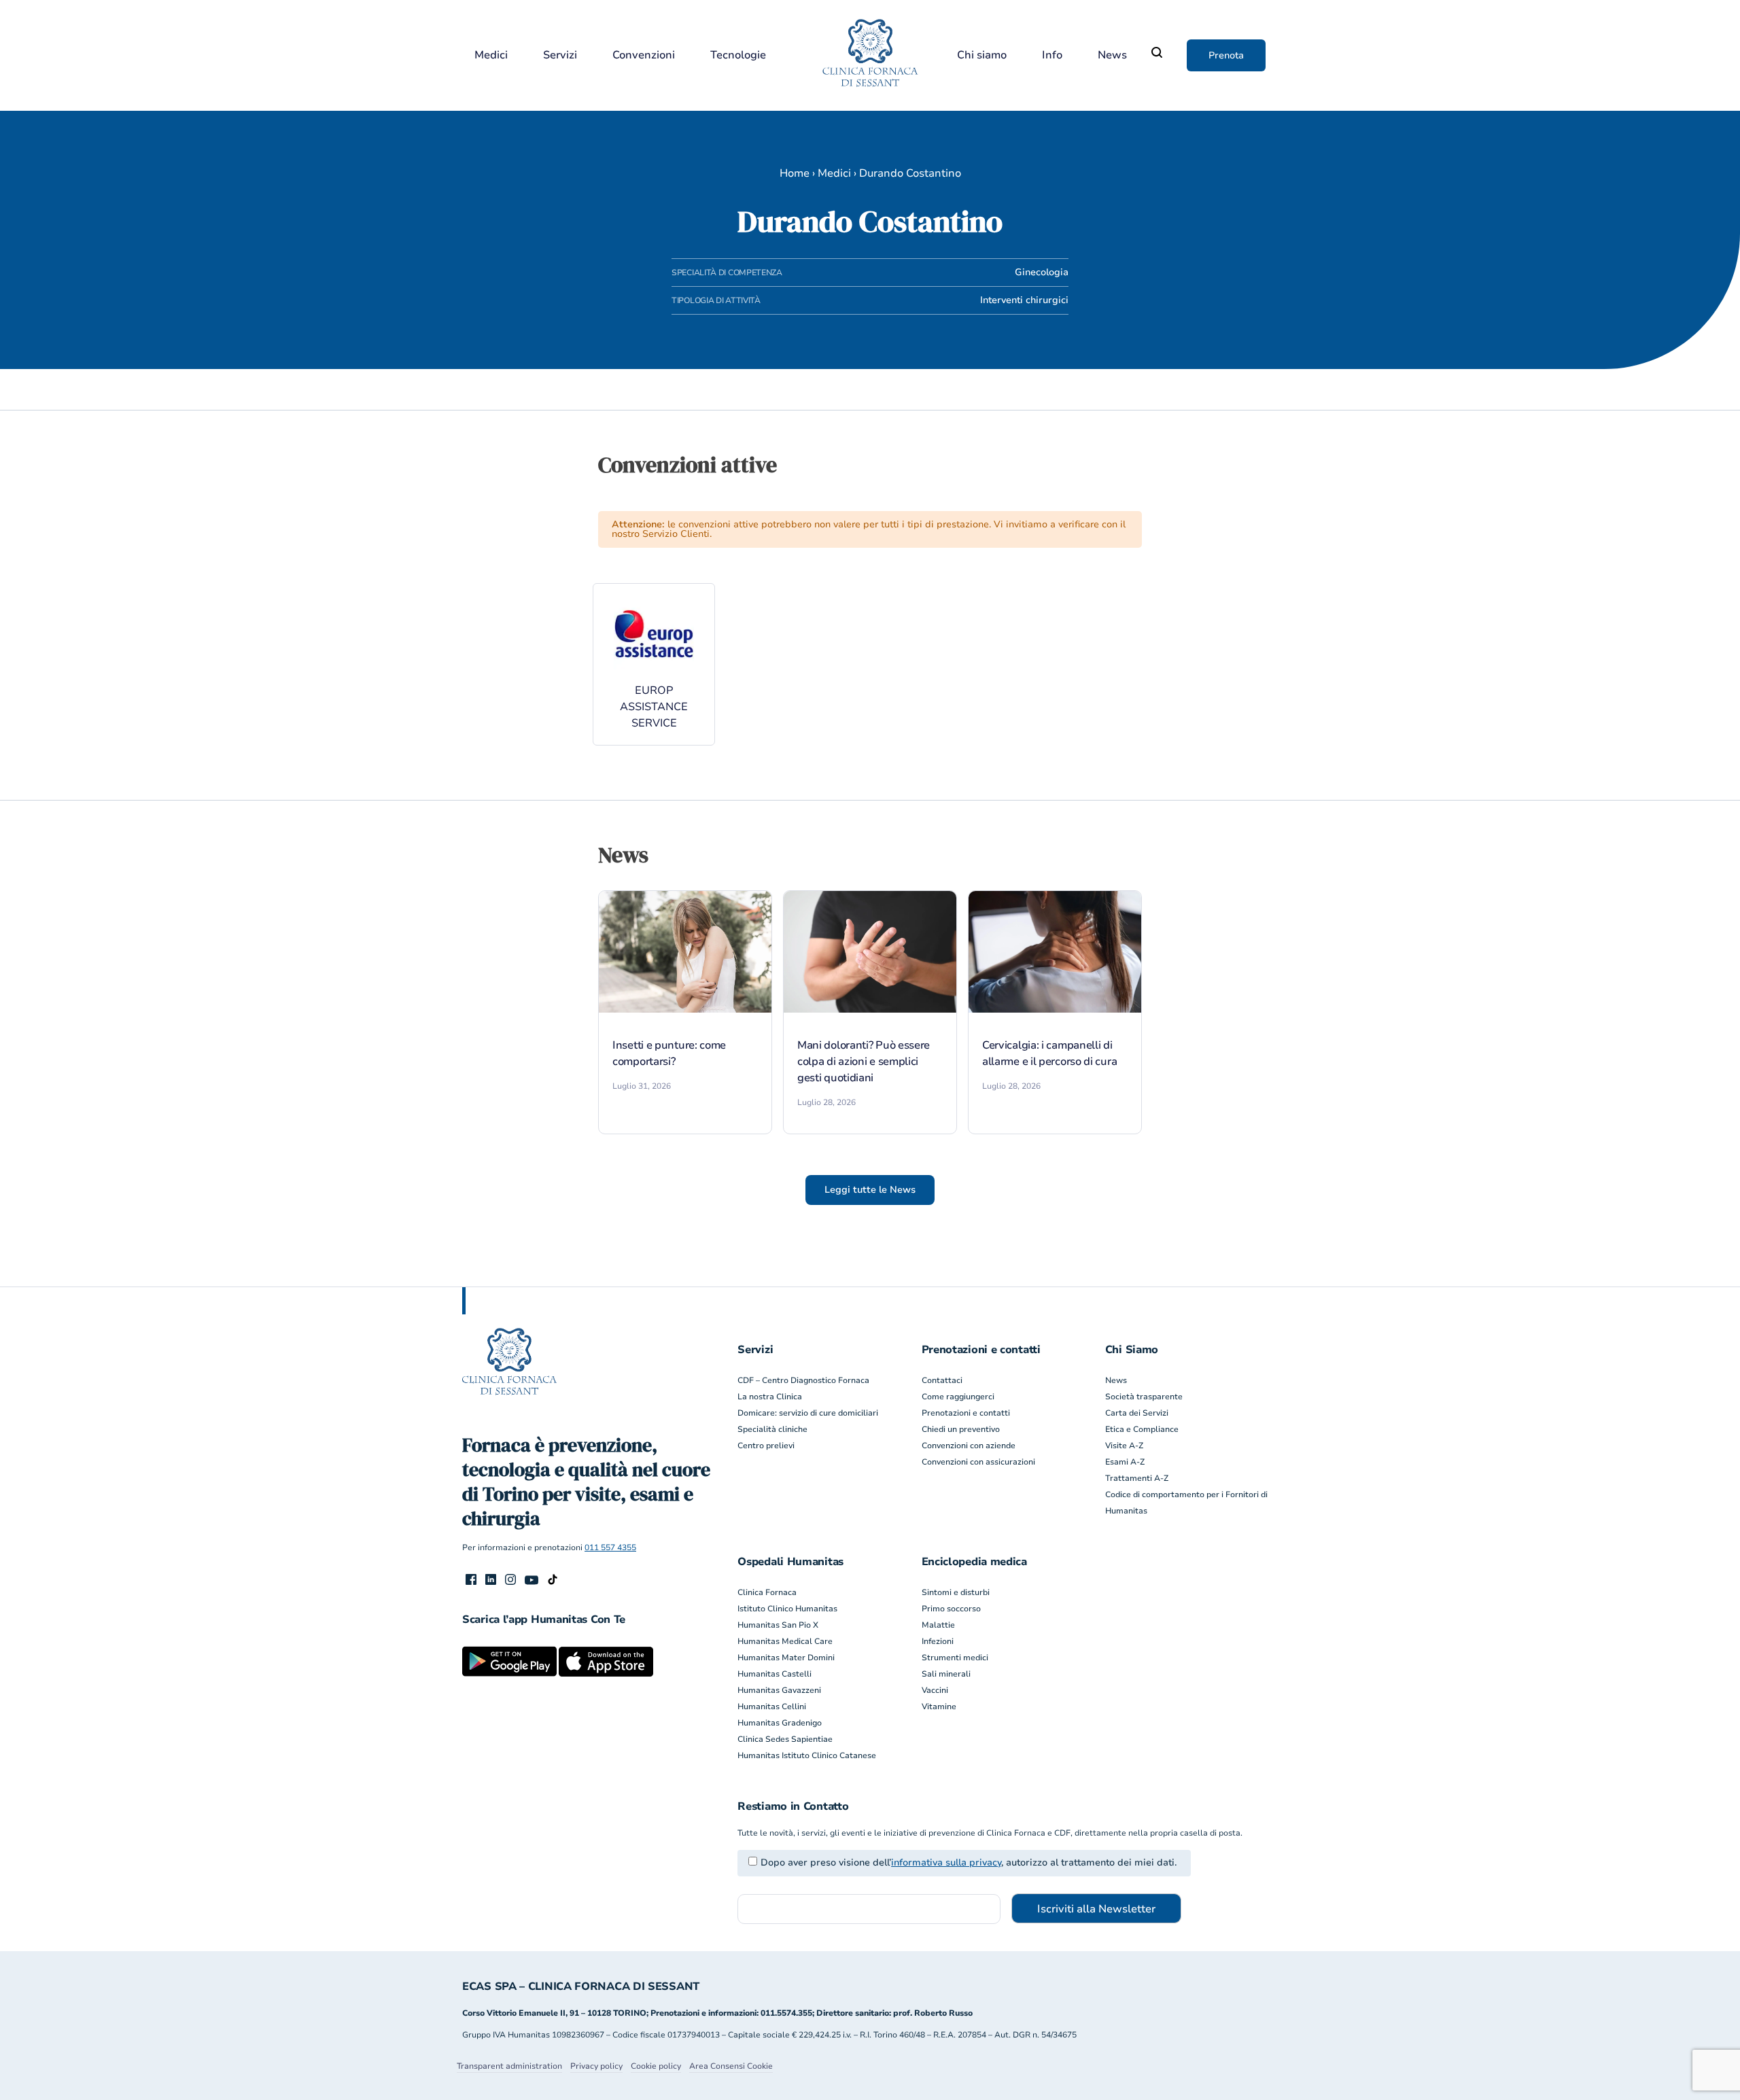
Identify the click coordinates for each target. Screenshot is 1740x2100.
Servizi (560, 55)
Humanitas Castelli (775, 1674)
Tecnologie (738, 55)
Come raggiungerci (958, 1397)
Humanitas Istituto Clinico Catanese (807, 1755)
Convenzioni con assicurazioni (978, 1462)
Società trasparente (1144, 1397)
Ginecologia (1042, 272)
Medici (491, 55)
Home (795, 173)
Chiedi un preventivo (961, 1429)
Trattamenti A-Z (1137, 1478)
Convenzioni (644, 55)
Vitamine (939, 1707)
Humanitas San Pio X (778, 1625)
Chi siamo (982, 55)
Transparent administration (509, 2066)
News (1112, 55)
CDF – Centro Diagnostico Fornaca (803, 1380)
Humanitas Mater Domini (786, 1658)
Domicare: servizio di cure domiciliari (808, 1413)
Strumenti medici (955, 1658)
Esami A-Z (1125, 1462)
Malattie (938, 1625)
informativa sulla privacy (946, 1862)
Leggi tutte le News (870, 1190)
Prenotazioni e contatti (966, 1413)
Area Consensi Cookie (731, 2066)
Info (1052, 55)
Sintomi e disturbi (956, 1592)
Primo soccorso (951, 1609)
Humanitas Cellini (772, 1707)
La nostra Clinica (770, 1397)
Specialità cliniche (772, 1429)
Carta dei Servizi (1137, 1413)
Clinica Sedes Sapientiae (785, 1739)
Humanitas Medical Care (785, 1641)
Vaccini (935, 1690)
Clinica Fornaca (767, 1592)
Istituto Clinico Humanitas (787, 1609)
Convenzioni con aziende (969, 1446)
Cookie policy (656, 2066)
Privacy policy (596, 2066)
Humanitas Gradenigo (780, 1723)
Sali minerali (946, 1674)
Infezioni (938, 1641)
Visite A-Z (1124, 1446)
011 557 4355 (610, 1547)
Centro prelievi (766, 1446)
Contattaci (942, 1380)
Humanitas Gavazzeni (779, 1690)
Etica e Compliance (1142, 1429)
